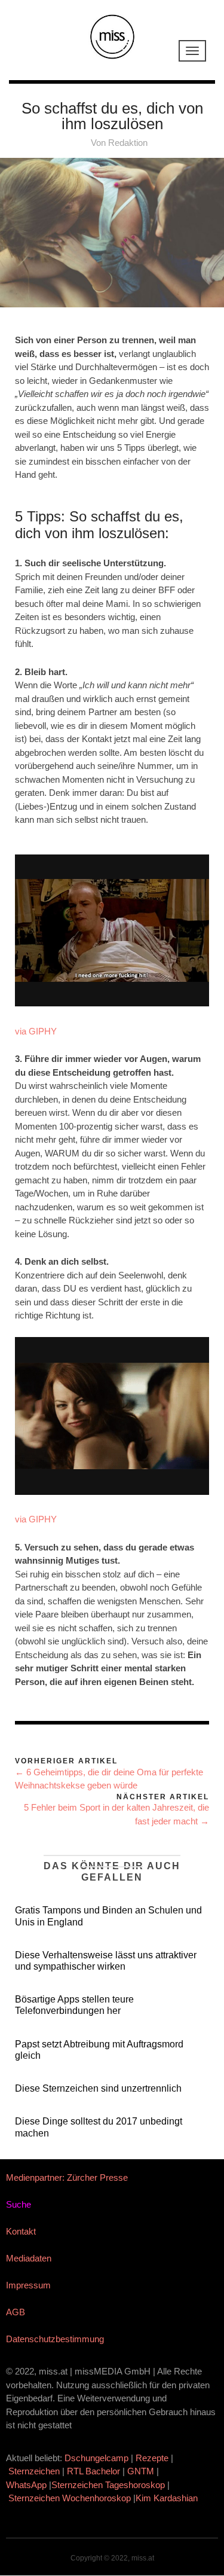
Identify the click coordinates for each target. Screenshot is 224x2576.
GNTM (141, 2471)
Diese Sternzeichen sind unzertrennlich (98, 2088)
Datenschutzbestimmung (55, 2339)
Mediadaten (29, 2258)
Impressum (28, 2285)
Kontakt (21, 2231)
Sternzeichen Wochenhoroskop (70, 2498)
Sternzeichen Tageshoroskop (108, 2485)
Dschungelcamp (96, 2458)
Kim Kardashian (168, 2498)
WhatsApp (26, 2485)
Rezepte (152, 2458)
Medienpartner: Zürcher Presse (67, 2177)
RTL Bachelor (93, 2471)
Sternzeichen (34, 2471)
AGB (16, 2312)
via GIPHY (36, 1031)
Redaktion (128, 143)
